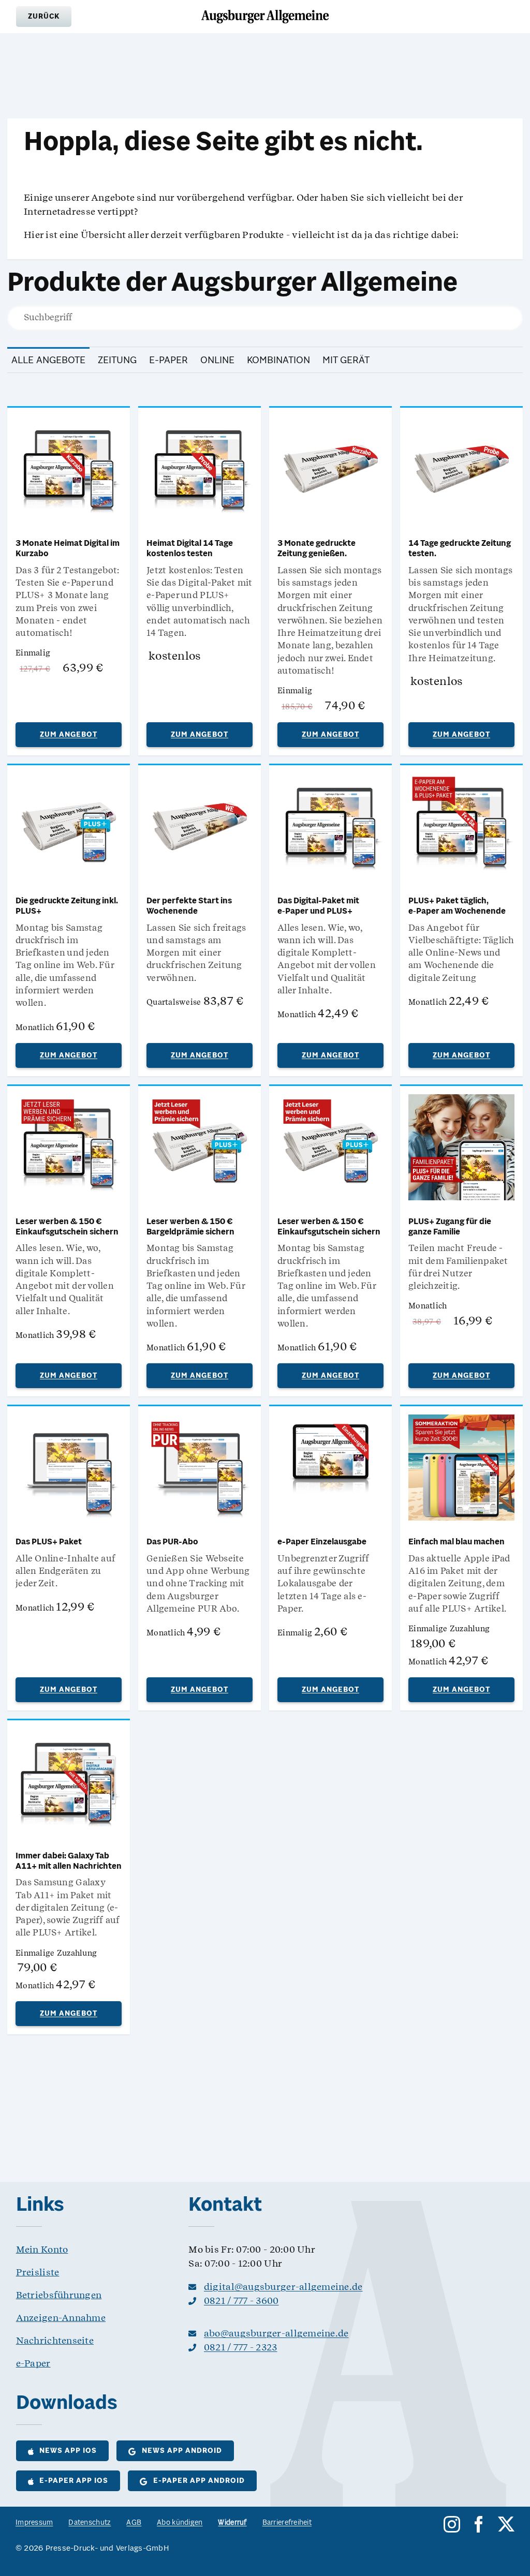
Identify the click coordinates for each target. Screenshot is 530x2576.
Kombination (278, 361)
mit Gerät (346, 361)
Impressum (34, 2523)
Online (217, 361)
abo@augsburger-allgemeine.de (276, 2333)
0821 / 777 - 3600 (241, 2300)
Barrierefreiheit (287, 2523)
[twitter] (506, 2524)
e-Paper (168, 361)
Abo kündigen (180, 2523)
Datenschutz (90, 2523)
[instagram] (452, 2524)
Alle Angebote (48, 361)
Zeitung (117, 361)
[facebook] (479, 2524)
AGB (134, 2523)
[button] (44, 17)
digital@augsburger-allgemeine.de (283, 2287)
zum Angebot (69, 735)
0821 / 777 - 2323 (241, 2347)
